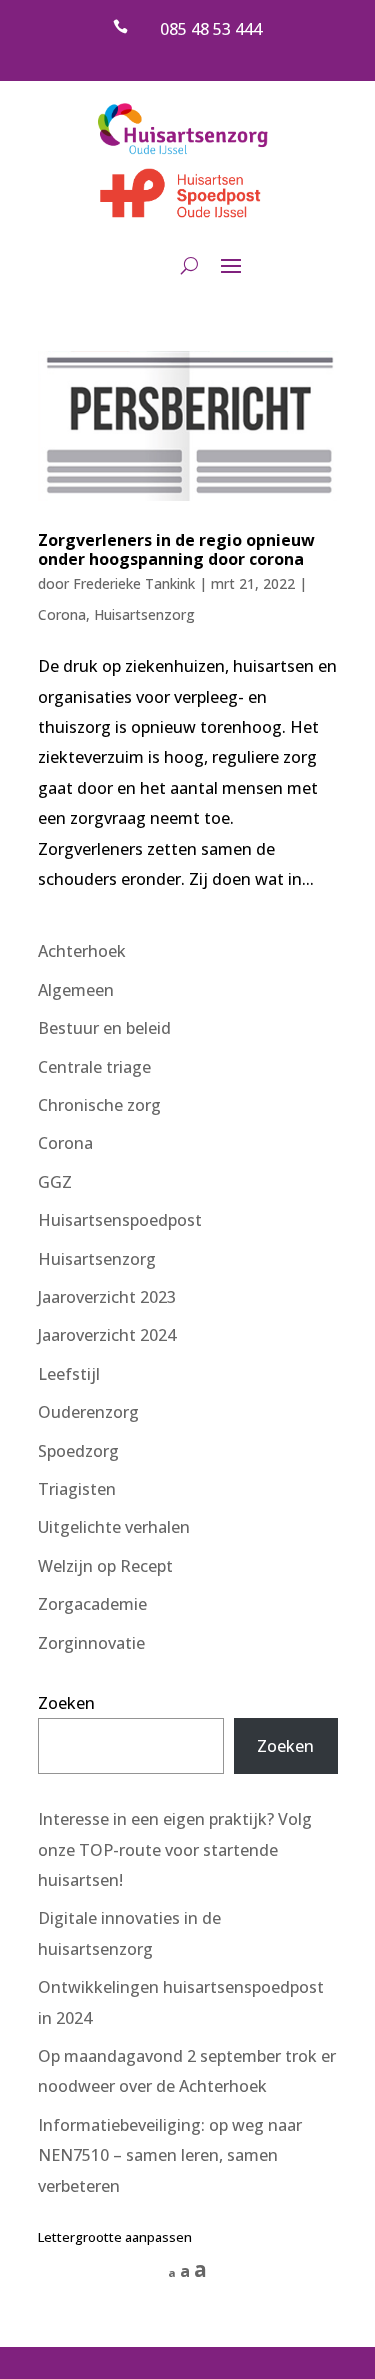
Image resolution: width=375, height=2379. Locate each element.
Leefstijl (69, 1374)
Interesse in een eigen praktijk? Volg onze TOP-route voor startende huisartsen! (175, 1849)
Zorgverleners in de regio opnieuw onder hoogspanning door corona (176, 549)
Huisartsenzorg (144, 614)
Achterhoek (82, 951)
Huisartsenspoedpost (120, 1220)
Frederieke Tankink (134, 583)
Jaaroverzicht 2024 (107, 1335)
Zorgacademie (92, 1604)
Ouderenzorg (88, 1412)
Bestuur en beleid (104, 1028)
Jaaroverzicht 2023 (107, 1297)
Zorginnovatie (91, 1643)
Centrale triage (94, 1067)
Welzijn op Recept (105, 1566)
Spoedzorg (78, 1451)
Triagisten (77, 1489)
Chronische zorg (99, 1105)
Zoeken (66, 1703)
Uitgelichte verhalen (114, 1527)
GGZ (55, 1182)
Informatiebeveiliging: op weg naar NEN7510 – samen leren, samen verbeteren (170, 2155)
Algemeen (76, 990)
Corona (62, 614)
